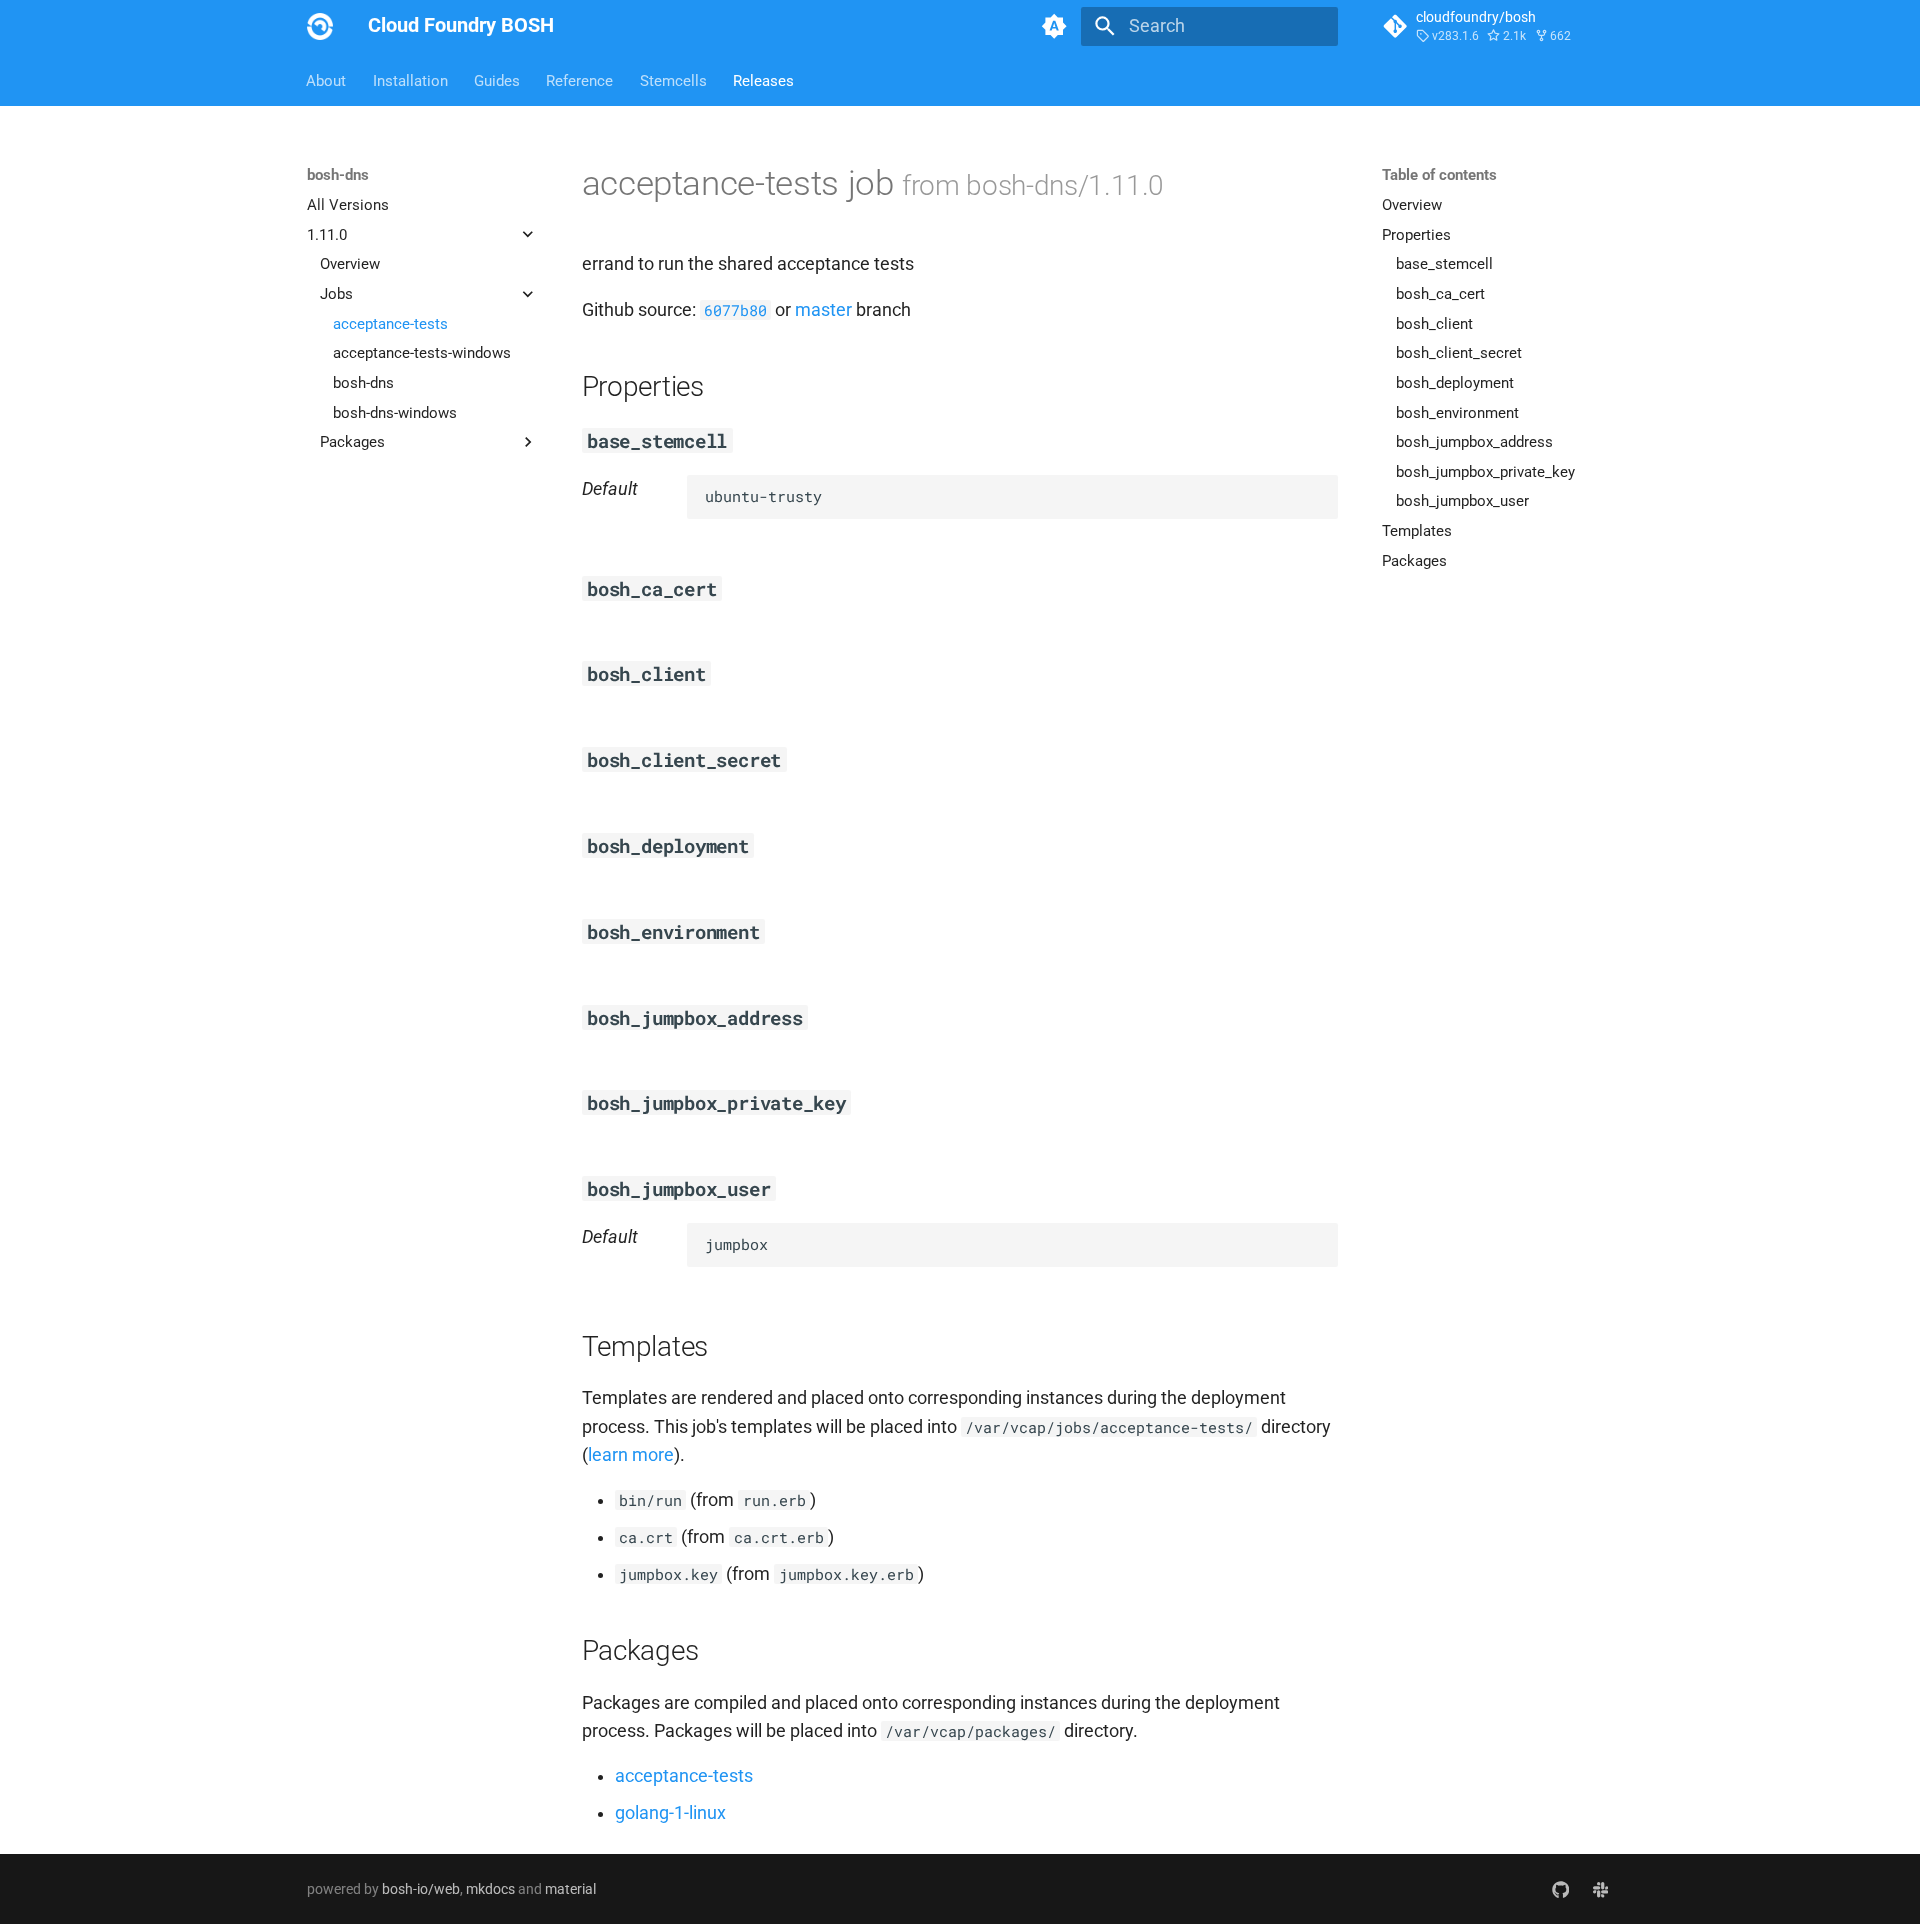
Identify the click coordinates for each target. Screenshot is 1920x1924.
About (327, 80)
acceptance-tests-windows (422, 353)
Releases (763, 80)
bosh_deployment (1455, 382)
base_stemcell (1444, 264)
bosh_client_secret (1459, 353)
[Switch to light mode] (1055, 26)
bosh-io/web (421, 1889)
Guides (497, 80)
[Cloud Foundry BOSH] (320, 26)
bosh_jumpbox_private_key (1485, 471)
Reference (580, 80)
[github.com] (1560, 1889)
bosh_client (1434, 323)
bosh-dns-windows (395, 412)
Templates (1417, 531)
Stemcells (673, 80)
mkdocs (490, 1889)
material (570, 1889)
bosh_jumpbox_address (1474, 442)
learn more (631, 1455)
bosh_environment (1457, 412)
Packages (1414, 560)
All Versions (348, 205)
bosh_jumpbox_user (1462, 501)
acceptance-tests (390, 323)
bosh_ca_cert (1440, 294)
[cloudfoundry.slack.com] (1600, 1889)
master (823, 310)
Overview (350, 264)
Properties (1416, 234)
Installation (410, 80)
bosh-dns (363, 382)
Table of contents (1439, 175)
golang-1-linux (670, 1813)
